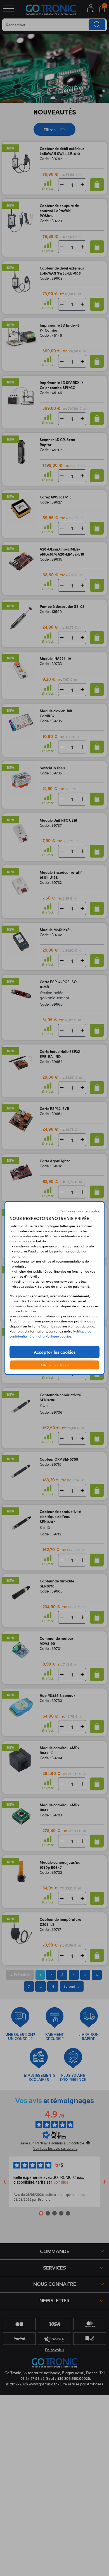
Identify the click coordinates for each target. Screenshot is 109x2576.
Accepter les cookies (55, 1352)
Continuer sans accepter (80, 1211)
